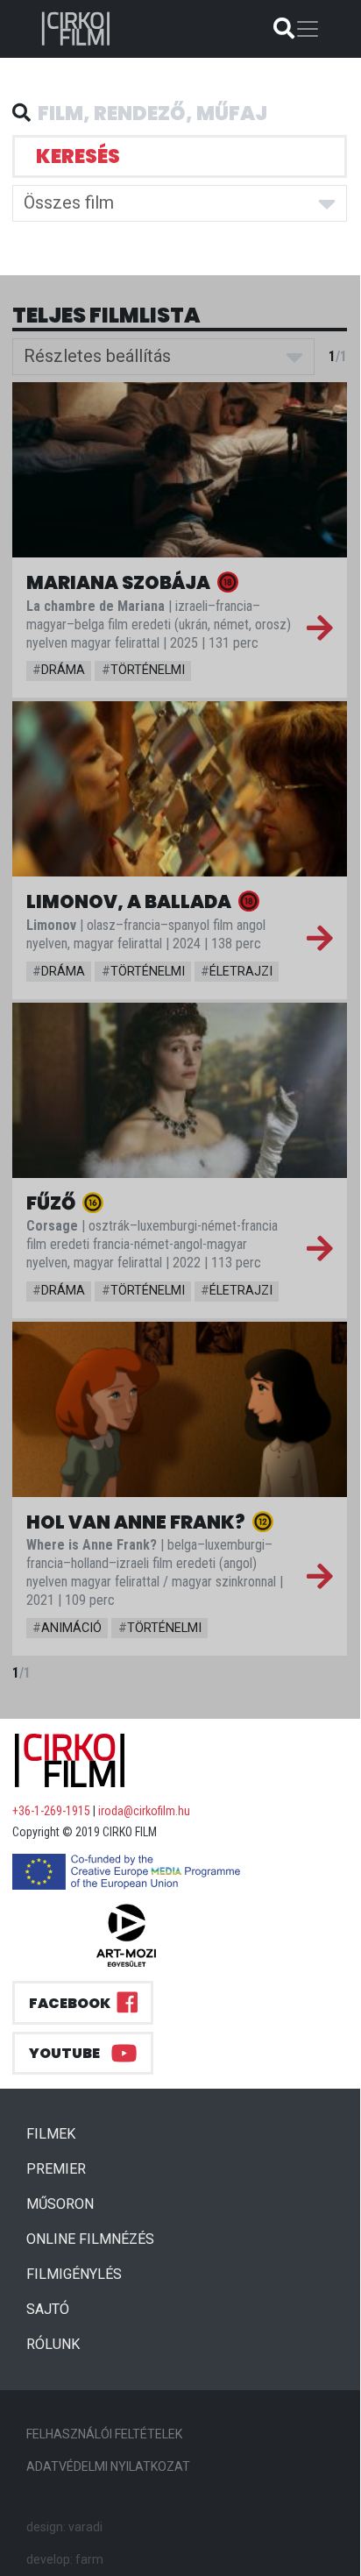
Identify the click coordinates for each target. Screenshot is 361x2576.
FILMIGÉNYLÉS (74, 2274)
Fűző (53, 1203)
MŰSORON (60, 2204)
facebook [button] (70, 2003)
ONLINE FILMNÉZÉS (90, 2239)
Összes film (69, 202)
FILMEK (58, 2133)
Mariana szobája (120, 582)
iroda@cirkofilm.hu (144, 1811)
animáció (67, 1628)
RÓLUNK (53, 2344)
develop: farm (65, 2559)
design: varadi (64, 2527)
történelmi (143, 670)
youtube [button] (64, 2053)
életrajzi (237, 972)
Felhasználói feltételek (104, 2434)
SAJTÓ (48, 2309)
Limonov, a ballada (131, 901)
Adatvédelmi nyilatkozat (108, 2466)
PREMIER (63, 2168)
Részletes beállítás (97, 356)
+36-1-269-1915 (51, 1811)
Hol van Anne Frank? (138, 1522)
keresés (78, 156)
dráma (59, 670)
